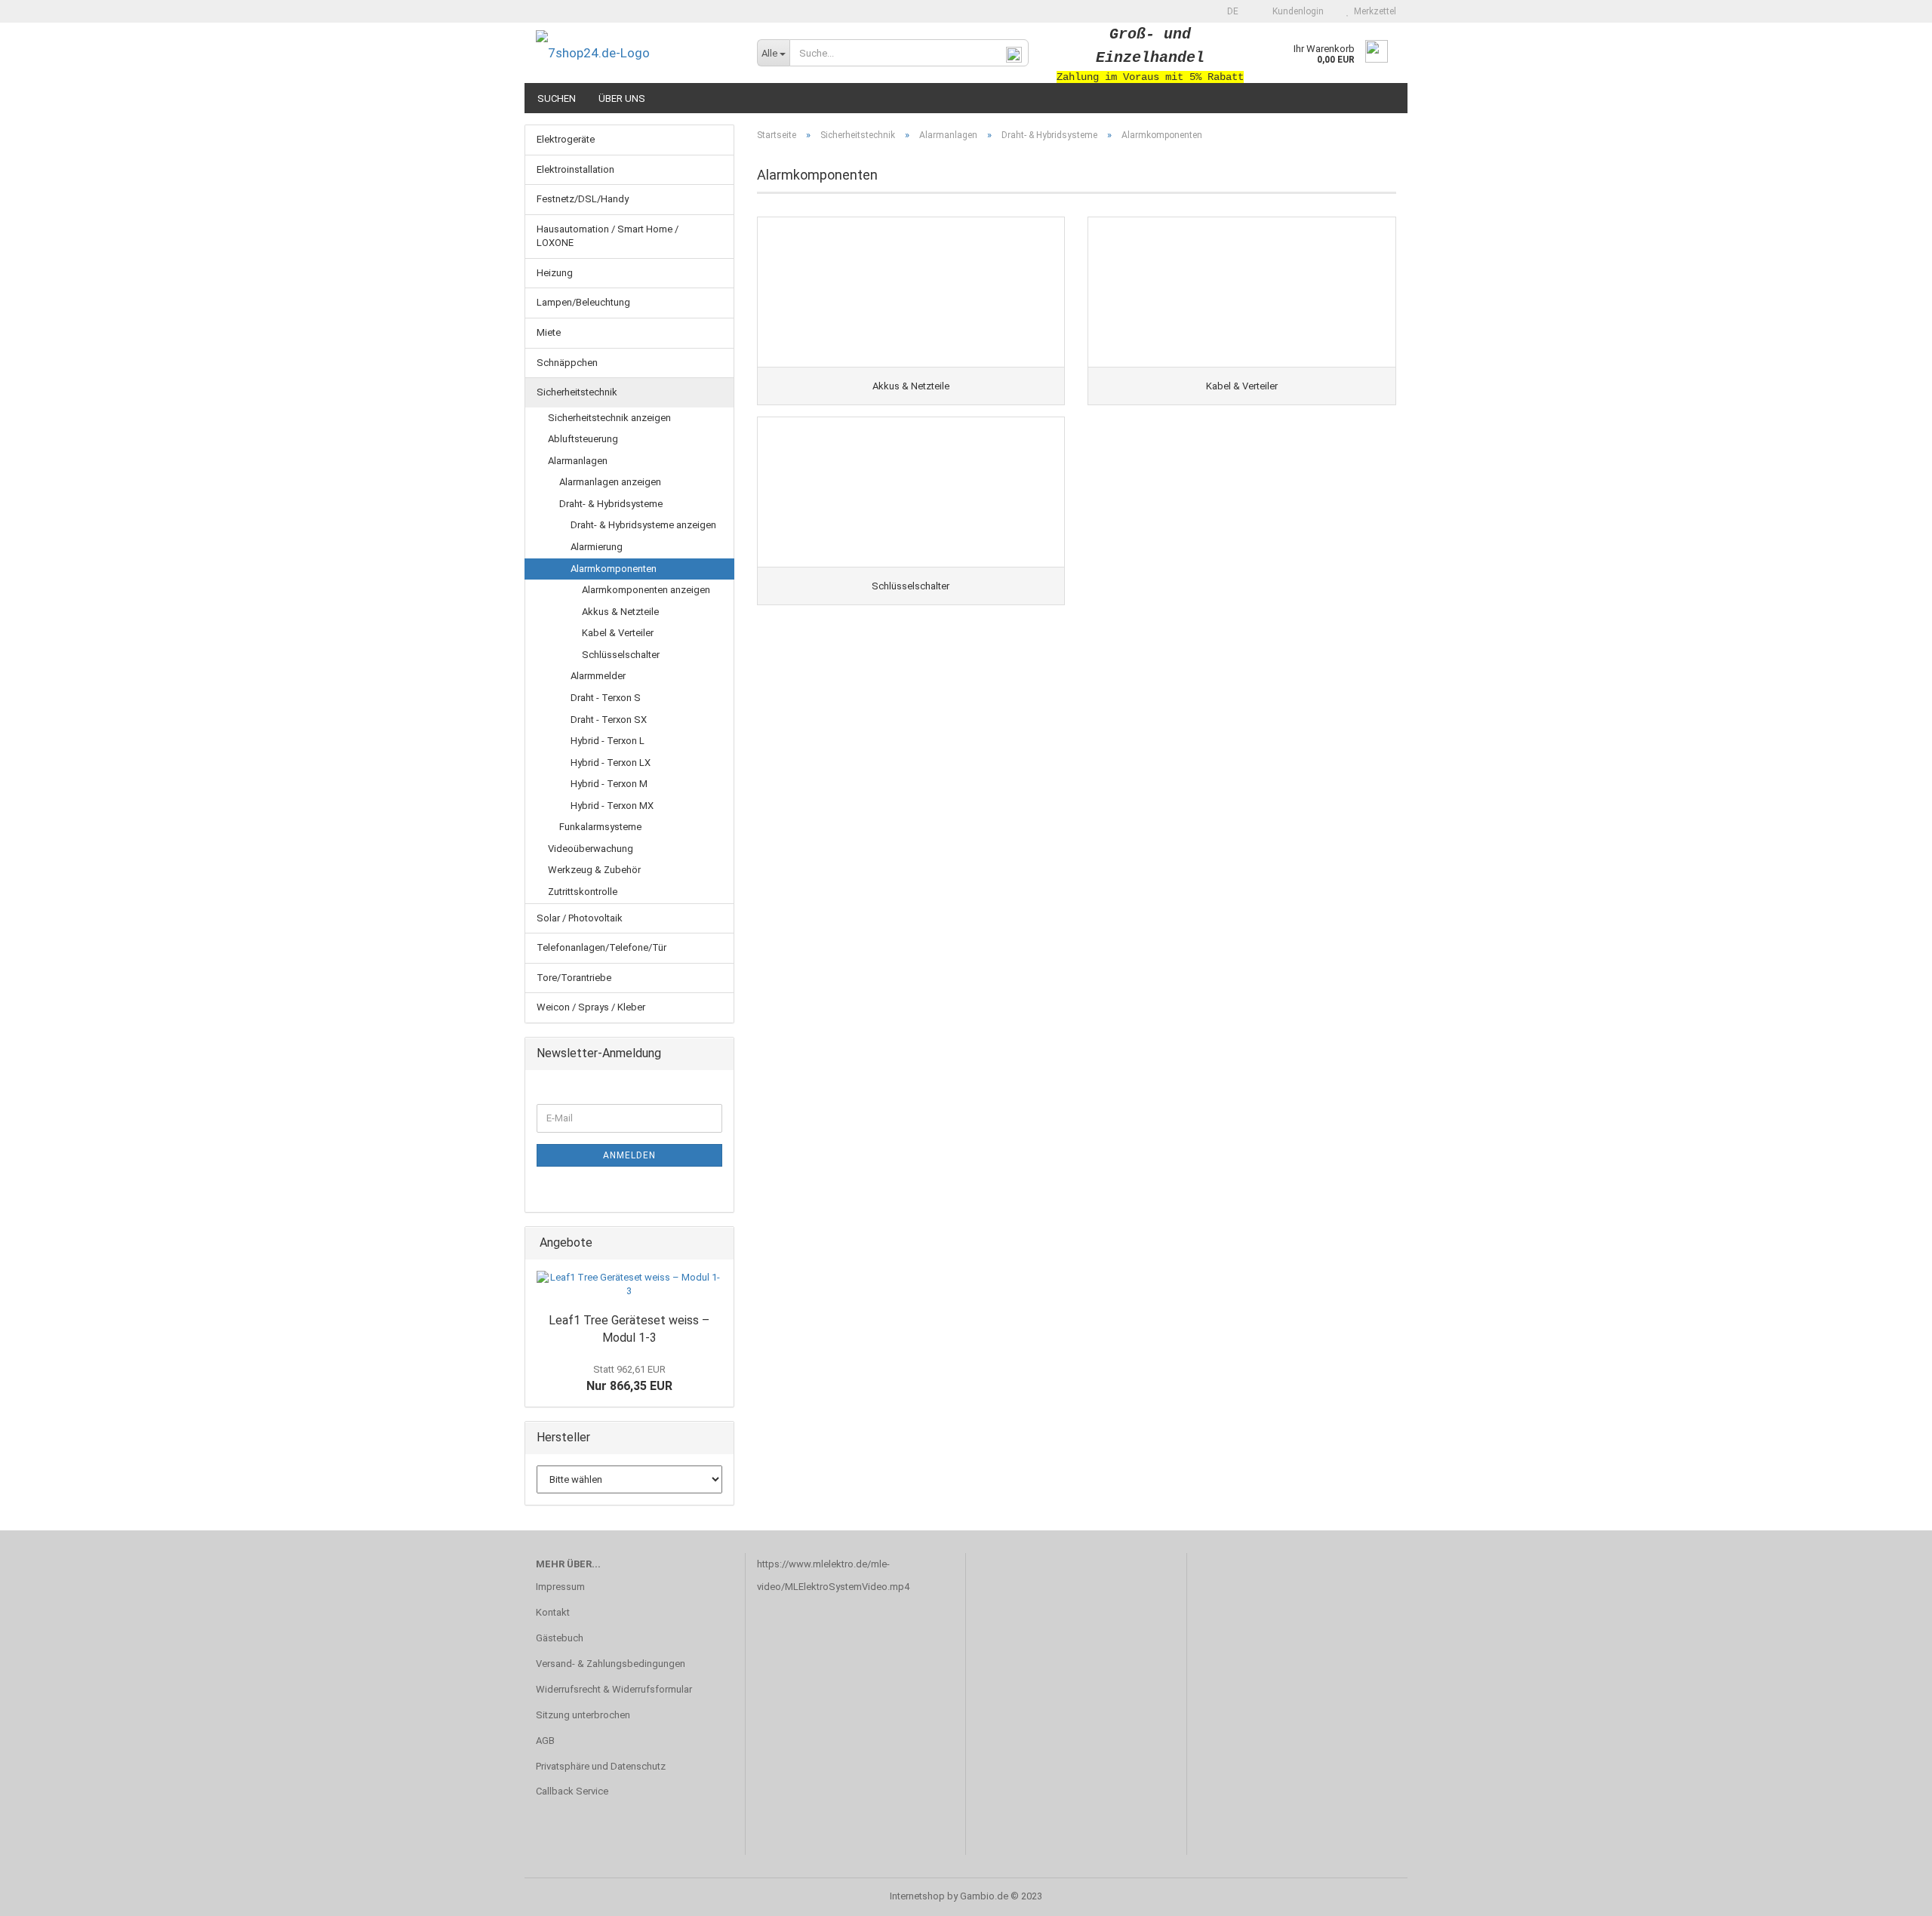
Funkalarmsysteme (600, 827)
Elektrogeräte (566, 139)
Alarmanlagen (578, 461)
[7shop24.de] (635, 53)
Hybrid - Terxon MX (612, 806)
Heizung (555, 273)
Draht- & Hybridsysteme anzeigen (643, 525)
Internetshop (917, 1896)
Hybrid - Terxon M (609, 784)
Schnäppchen (567, 363)
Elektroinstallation (575, 169)
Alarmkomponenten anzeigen (646, 590)
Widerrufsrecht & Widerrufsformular (614, 1689)
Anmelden (629, 1155)
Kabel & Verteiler (618, 633)
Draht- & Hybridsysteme (611, 504)
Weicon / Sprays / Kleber (591, 1007)
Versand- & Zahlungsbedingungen (611, 1664)
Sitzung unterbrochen (583, 1715)
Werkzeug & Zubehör (594, 870)
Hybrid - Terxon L (608, 741)
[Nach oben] (1890, 1893)
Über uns (622, 98)
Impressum (560, 1587)
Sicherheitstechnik (577, 392)
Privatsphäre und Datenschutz (601, 1766)
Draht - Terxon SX (609, 720)
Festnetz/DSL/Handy (583, 199)
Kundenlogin (1296, 11)
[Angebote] (718, 1243)
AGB (545, 1741)
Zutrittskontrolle (583, 892)
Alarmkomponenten (614, 569)
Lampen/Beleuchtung (583, 302)
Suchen (557, 98)
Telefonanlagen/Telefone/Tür (601, 947)
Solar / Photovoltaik (580, 918)
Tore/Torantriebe (574, 978)
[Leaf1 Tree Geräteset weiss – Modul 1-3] (629, 1285)
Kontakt (553, 1612)
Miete (549, 332)
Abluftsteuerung (583, 439)
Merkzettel (1373, 11)
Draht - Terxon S (606, 698)
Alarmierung (597, 547)
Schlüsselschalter (621, 655)
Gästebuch (560, 1638)
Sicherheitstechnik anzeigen (609, 418)
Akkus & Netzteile (620, 612)
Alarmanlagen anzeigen (610, 482)
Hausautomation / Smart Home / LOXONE (608, 236)
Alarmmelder (598, 676)
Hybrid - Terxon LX (611, 763)
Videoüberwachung (591, 849)
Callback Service (572, 1791)
